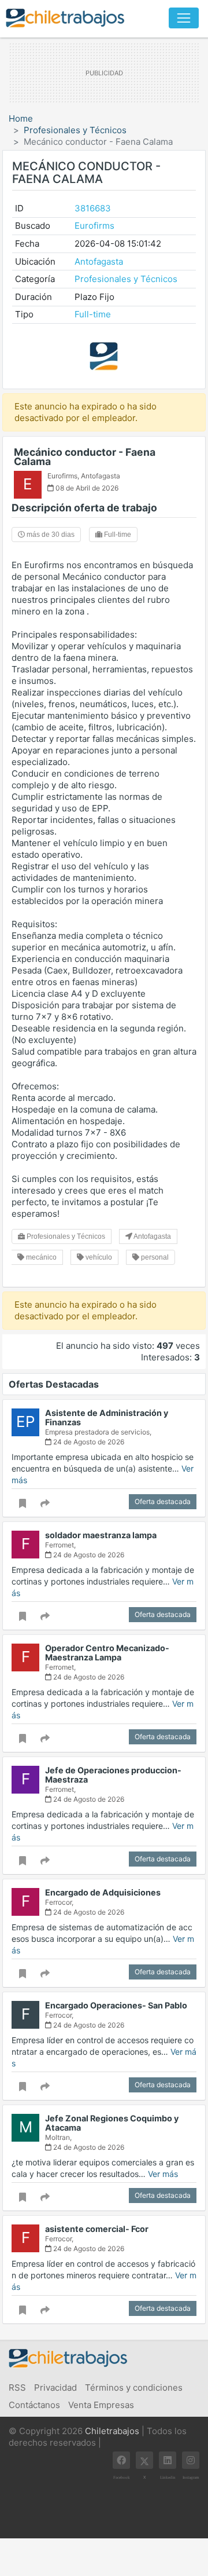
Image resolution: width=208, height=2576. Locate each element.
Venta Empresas (101, 2405)
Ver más (163, 2174)
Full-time (93, 314)
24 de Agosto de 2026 (88, 1442)
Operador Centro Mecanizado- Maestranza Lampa (107, 1653)
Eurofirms (94, 226)
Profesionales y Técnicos (75, 130)
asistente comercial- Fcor (97, 2229)
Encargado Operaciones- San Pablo (116, 2005)
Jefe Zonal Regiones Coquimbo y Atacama (112, 2123)
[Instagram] (191, 2460)
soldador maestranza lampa (101, 1535)
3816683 (93, 208)
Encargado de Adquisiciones (103, 1892)
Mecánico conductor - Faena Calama (85, 457)
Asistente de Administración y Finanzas (107, 1417)
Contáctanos (34, 2405)
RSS (17, 2387)
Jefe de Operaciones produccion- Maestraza (113, 1775)
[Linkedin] (168, 2460)
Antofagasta (99, 261)
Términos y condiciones (134, 2387)
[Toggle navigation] (184, 18)
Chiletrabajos (112, 2431)
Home (21, 118)
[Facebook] (121, 2460)
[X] (144, 2460)
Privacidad (55, 2387)
